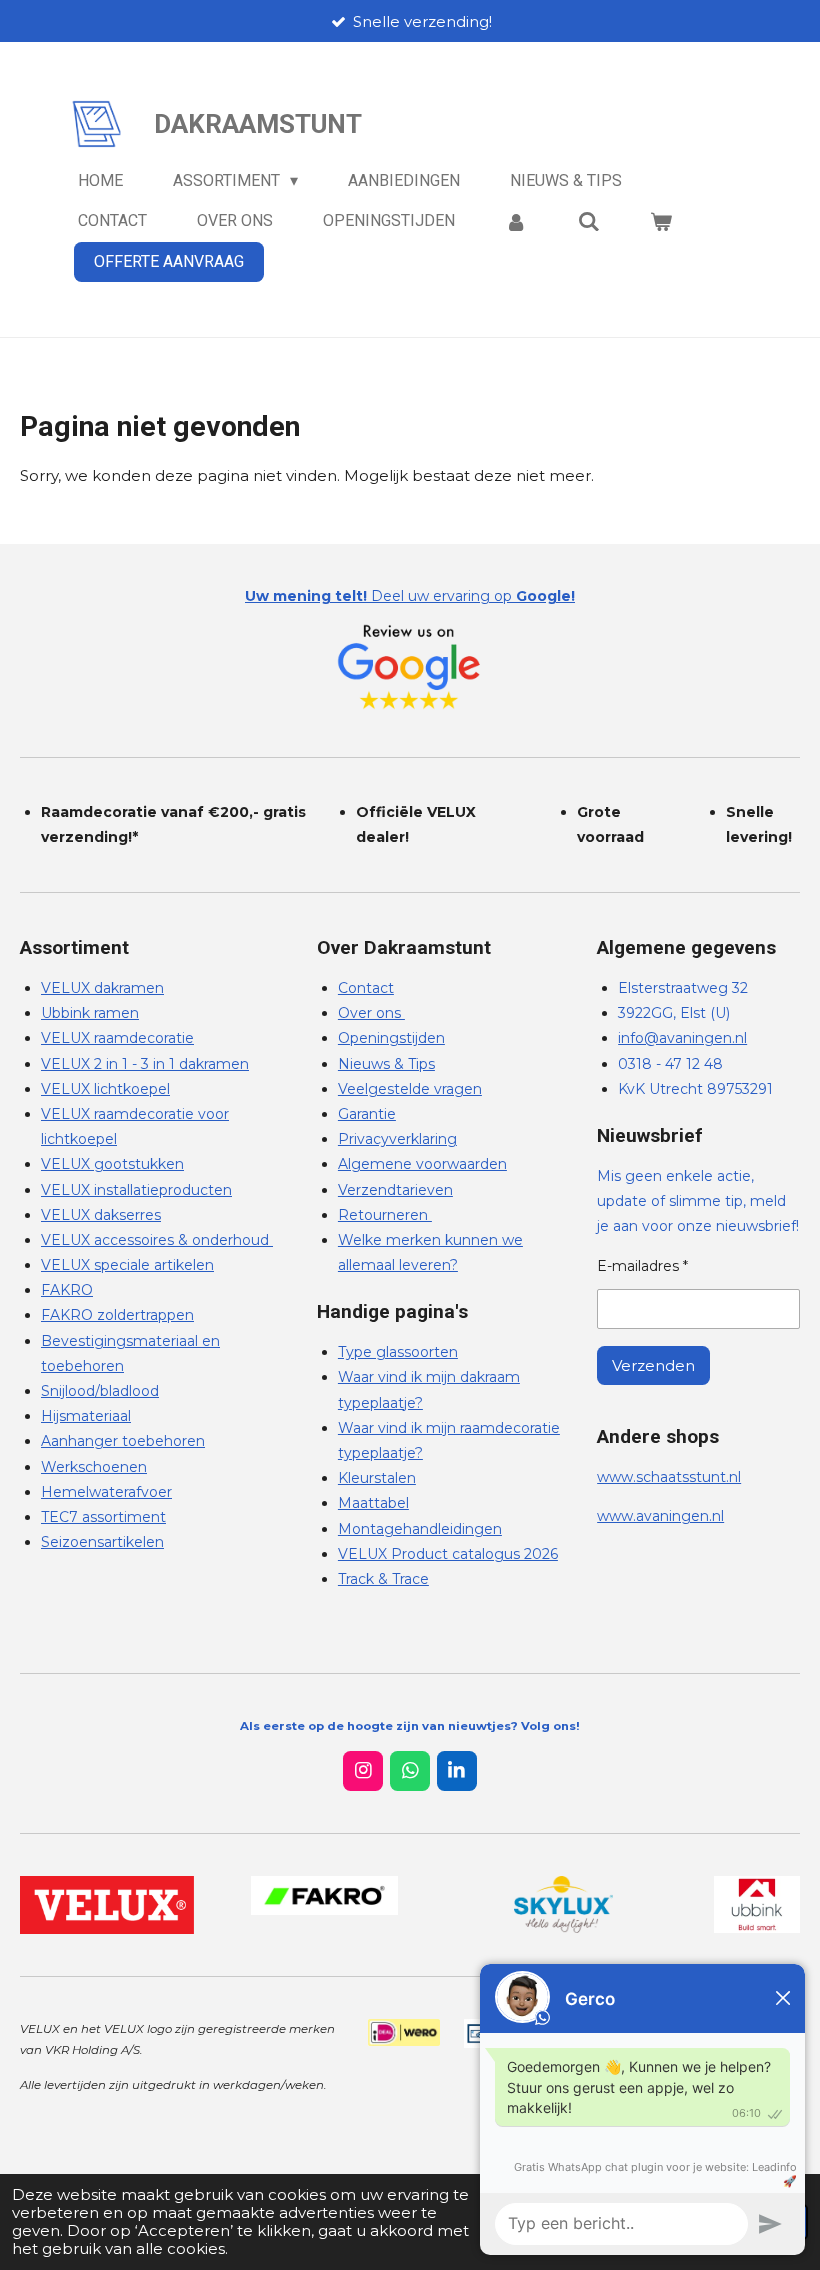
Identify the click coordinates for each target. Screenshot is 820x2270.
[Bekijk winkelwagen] (661, 221)
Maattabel (373, 1503)
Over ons (371, 1013)
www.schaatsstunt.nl (669, 1477)
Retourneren (385, 1215)
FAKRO (67, 1290)
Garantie (367, 1114)
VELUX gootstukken (112, 1164)
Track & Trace (383, 1579)
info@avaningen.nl (682, 1038)
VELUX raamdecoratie (117, 1038)
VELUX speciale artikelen (127, 1265)
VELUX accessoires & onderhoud (157, 1240)
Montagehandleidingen (420, 1529)
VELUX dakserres (101, 1215)
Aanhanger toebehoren (123, 1441)
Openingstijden (391, 1038)
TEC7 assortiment (103, 1517)
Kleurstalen (377, 1478)
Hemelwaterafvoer (106, 1492)
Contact (366, 988)
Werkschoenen (94, 1467)
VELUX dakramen (102, 988)
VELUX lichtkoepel (105, 1089)
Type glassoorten (398, 1352)
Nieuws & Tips (386, 1064)
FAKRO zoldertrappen (117, 1315)
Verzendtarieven (395, 1190)
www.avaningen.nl (660, 1516)
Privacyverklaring (397, 1139)
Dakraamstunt (258, 124)
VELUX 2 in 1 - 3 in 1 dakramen (145, 1064)
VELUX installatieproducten (136, 1190)
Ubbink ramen (90, 1013)
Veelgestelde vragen (410, 1089)
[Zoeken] (588, 221)
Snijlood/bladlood (100, 1391)
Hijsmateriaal (86, 1416)
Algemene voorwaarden (422, 1164)
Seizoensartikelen (102, 1542)
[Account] (516, 221)
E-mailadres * (642, 1266)
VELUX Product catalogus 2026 (448, 1554)
